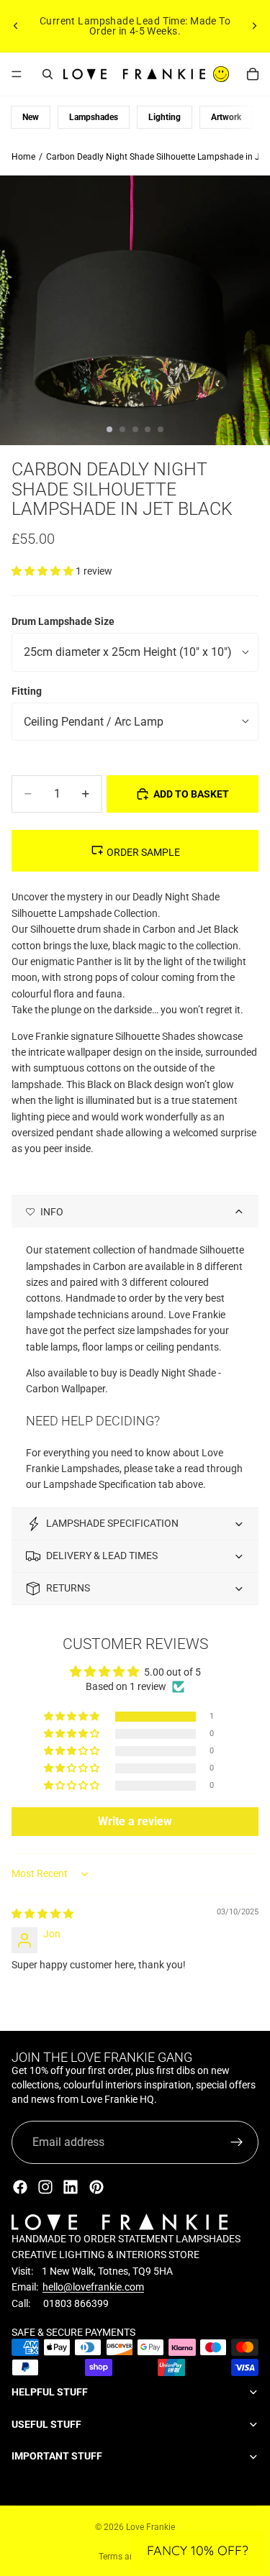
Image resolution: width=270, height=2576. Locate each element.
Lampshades (94, 117)
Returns (68, 1588)
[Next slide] (254, 26)
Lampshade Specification (112, 1523)
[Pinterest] (96, 2187)
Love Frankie (150, 2527)
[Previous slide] (16, 26)
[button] (44, 571)
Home (23, 157)
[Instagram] (45, 2187)
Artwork (226, 117)
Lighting (165, 117)
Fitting (27, 691)
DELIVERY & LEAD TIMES (102, 1556)
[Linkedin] (71, 2187)
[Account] (221, 74)
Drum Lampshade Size (63, 621)
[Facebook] (20, 2187)
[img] (42, 1914)
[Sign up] (237, 2142)
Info (52, 1212)
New (31, 117)
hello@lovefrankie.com (93, 2287)
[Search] (48, 74)
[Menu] (17, 74)
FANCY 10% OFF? (198, 2550)
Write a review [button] (135, 1821)
